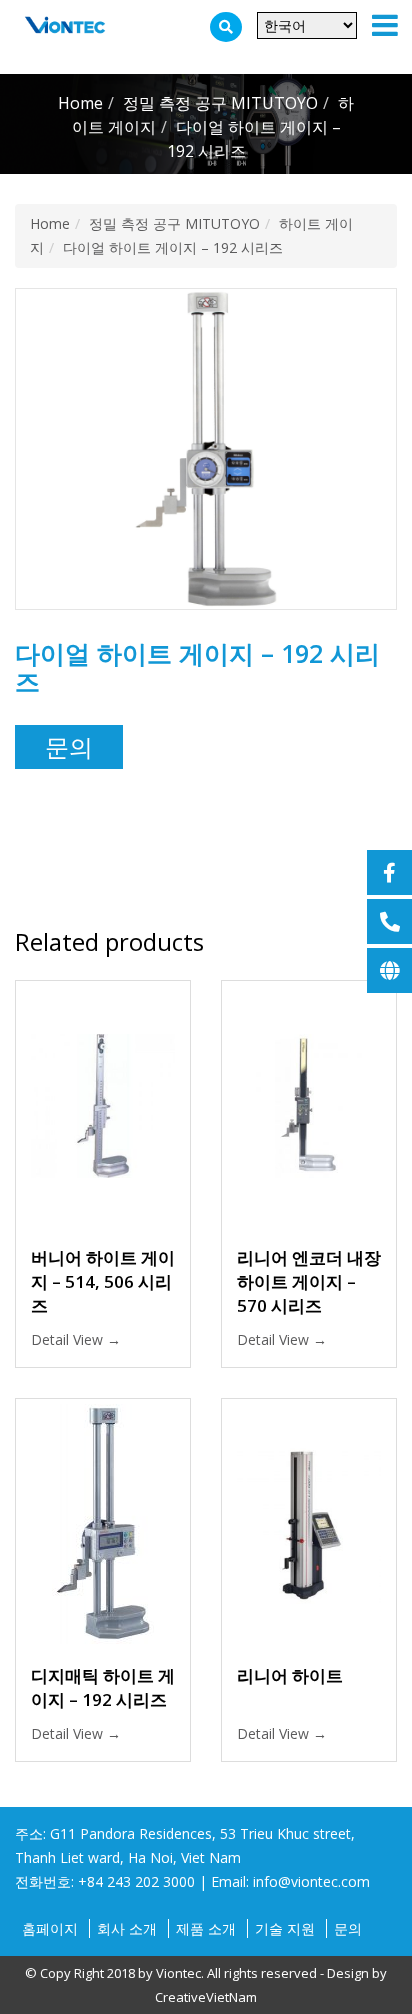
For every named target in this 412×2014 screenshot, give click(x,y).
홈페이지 (50, 1928)
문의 (69, 746)
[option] (206, 449)
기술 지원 (285, 1928)
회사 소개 (127, 1928)
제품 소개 (206, 1928)
